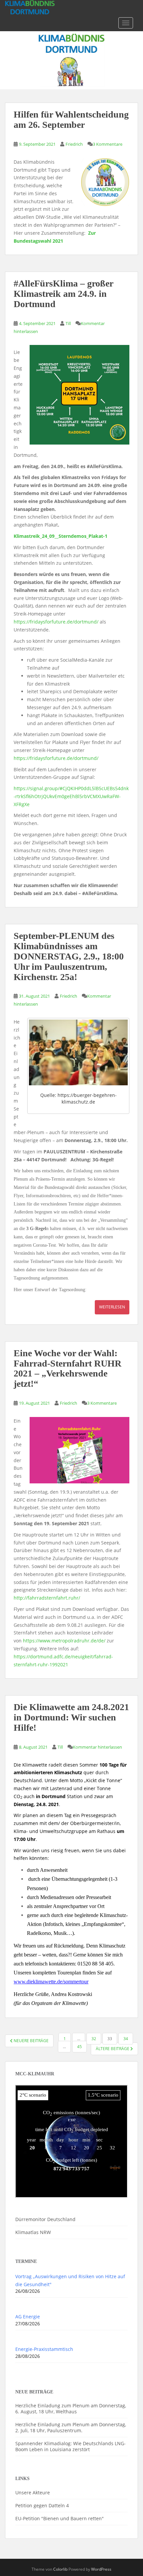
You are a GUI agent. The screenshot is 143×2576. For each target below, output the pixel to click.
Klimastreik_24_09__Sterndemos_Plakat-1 (61, 536)
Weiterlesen (112, 1307)
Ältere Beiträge (113, 2049)
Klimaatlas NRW (33, 2232)
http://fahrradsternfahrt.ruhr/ (47, 1598)
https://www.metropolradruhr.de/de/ (64, 1641)
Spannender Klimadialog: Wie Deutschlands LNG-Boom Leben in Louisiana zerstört (71, 2446)
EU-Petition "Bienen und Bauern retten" (60, 2518)
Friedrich (74, 144)
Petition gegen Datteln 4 (42, 2505)
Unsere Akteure (33, 2493)
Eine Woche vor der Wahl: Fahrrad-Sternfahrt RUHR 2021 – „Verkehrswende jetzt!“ (68, 1368)
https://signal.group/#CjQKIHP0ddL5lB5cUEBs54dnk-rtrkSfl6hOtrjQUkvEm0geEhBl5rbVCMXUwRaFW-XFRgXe (71, 796)
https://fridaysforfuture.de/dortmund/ (56, 622)
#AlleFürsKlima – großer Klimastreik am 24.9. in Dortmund (63, 294)
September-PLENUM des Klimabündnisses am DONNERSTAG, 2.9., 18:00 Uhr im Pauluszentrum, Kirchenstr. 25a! (69, 956)
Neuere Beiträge (31, 2041)
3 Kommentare (108, 144)
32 (94, 2039)
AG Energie (28, 2317)
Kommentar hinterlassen (97, 1747)
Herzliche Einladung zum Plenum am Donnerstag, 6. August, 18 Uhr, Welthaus (71, 2409)
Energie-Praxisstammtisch (44, 2349)
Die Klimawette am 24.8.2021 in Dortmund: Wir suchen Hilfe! (71, 1717)
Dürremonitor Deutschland (45, 2219)
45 (79, 2047)
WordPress (101, 2569)
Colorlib (60, 2569)
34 (126, 2039)
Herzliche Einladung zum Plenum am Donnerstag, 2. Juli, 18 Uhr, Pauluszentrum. (71, 2427)
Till (68, 323)
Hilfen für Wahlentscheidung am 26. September (71, 120)
